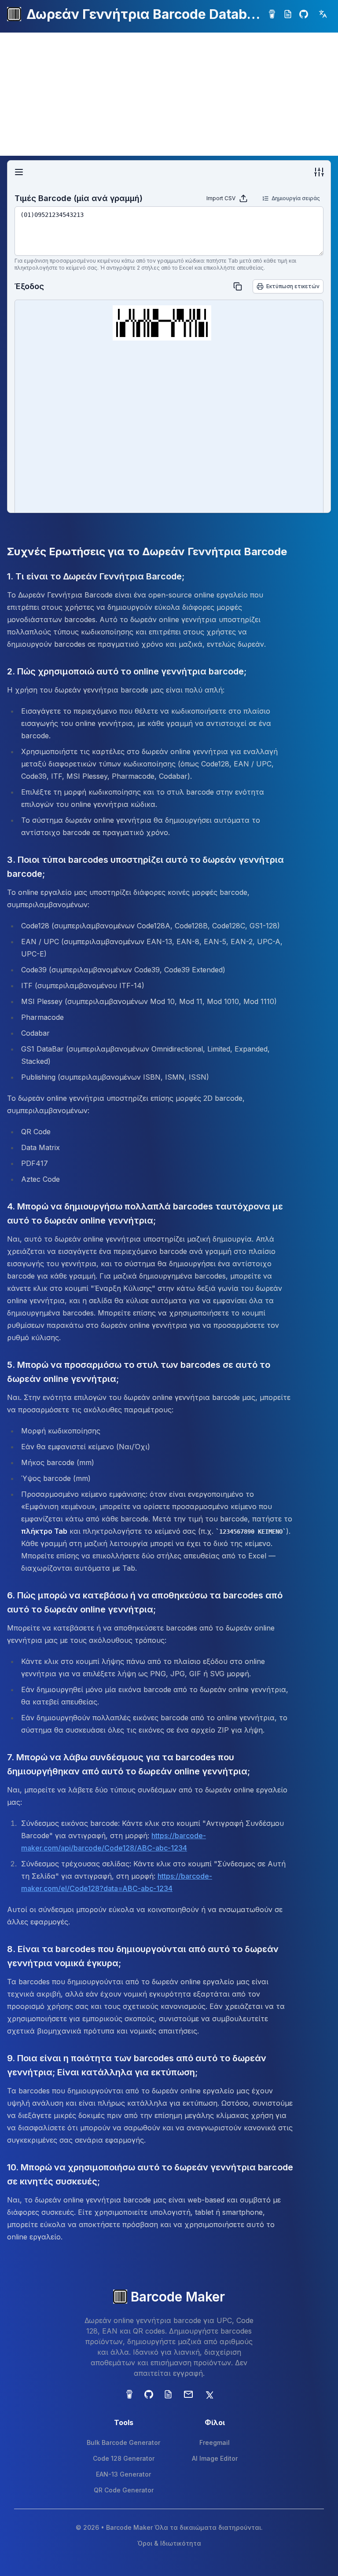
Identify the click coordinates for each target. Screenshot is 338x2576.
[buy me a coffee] (272, 14)
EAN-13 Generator (123, 2474)
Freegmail (215, 2442)
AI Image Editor (215, 2458)
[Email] (188, 2394)
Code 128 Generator (124, 2458)
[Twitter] (209, 2394)
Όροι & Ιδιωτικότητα (169, 2543)
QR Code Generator (124, 2490)
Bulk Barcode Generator (123, 2442)
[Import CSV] (243, 198)
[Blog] (288, 14)
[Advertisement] (169, 94)
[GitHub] (304, 14)
